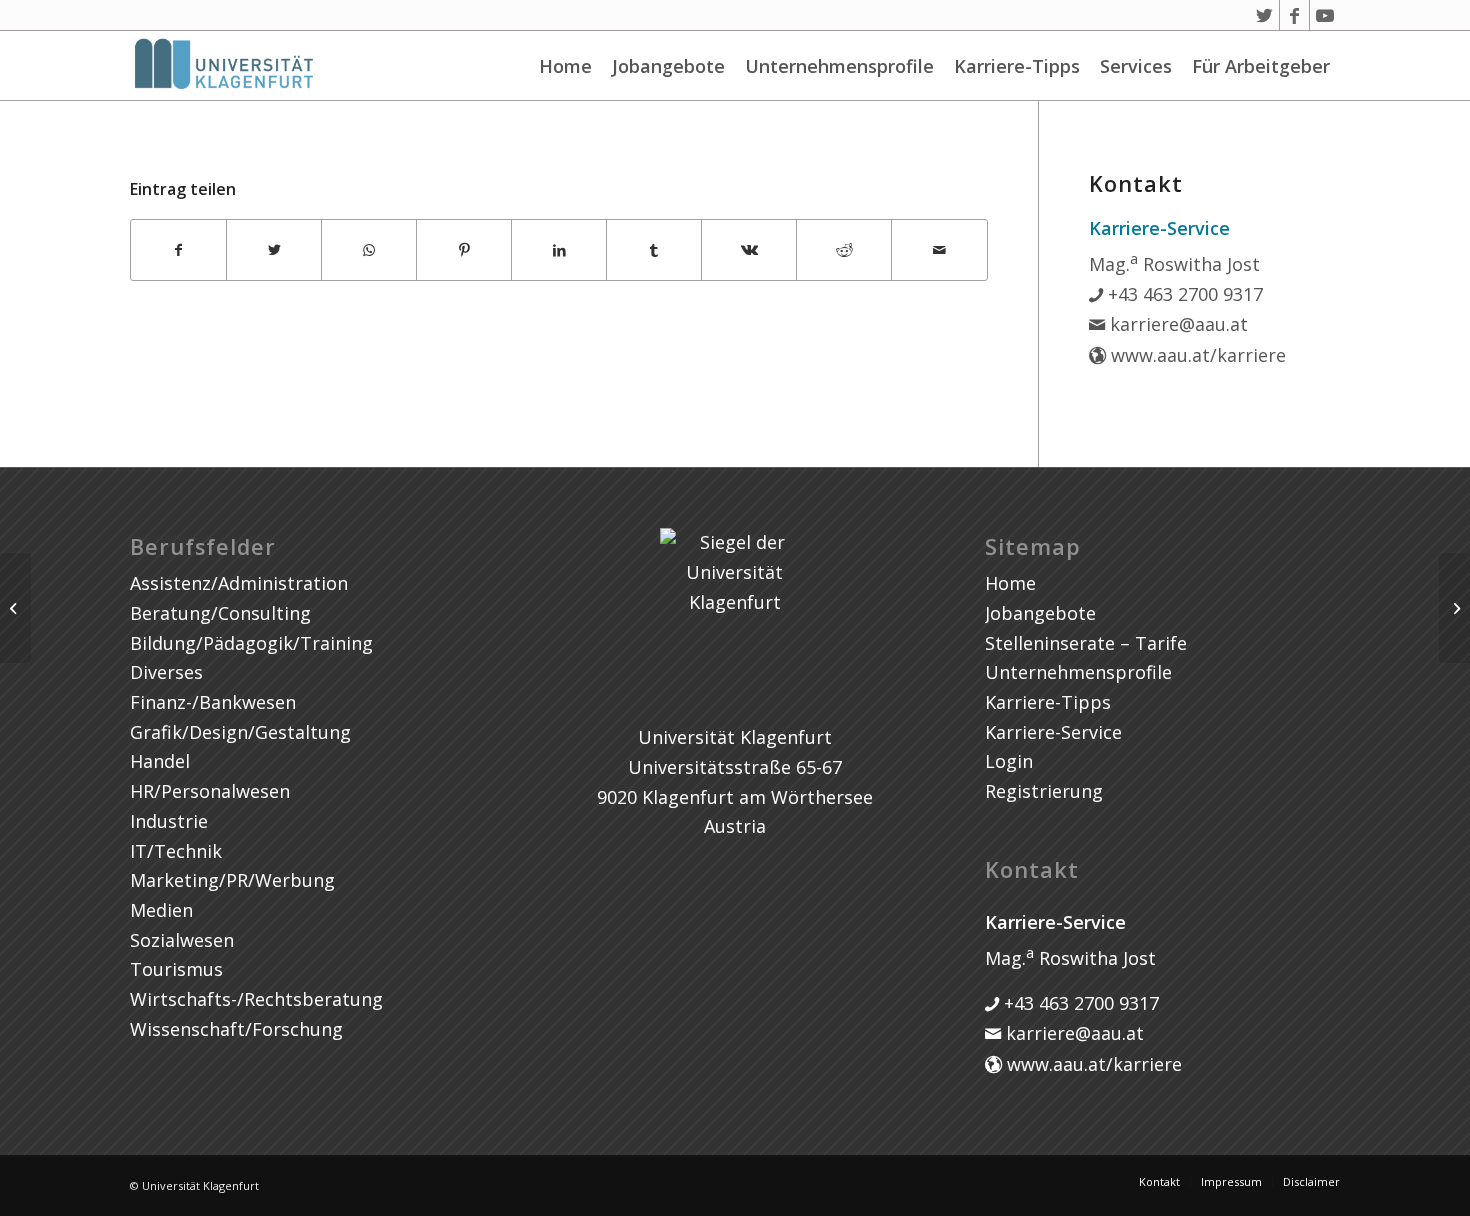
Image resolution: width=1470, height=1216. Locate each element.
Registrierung (1044, 791)
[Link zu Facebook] (1294, 15)
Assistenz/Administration (239, 583)
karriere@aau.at (1176, 324)
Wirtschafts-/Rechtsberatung (256, 999)
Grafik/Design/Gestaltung (240, 732)
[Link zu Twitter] (1264, 15)
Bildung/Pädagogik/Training (251, 643)
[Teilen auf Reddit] (844, 250)
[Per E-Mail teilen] (939, 250)
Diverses (166, 672)
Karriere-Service (1053, 732)
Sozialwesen (182, 940)
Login (1009, 761)
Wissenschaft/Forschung (236, 1029)
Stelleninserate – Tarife (1086, 643)
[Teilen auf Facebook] (178, 250)
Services (1136, 66)
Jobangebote (668, 66)
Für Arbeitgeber (1261, 66)
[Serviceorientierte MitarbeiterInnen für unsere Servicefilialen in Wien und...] (15, 608)
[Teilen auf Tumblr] (654, 250)
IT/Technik (176, 851)
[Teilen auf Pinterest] (464, 250)
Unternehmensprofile (839, 66)
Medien (161, 910)
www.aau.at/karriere (1196, 355)
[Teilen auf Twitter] (274, 250)
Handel (160, 761)
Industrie (169, 821)
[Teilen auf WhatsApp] (369, 250)
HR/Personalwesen (210, 791)
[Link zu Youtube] (1325, 15)
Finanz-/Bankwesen (213, 702)
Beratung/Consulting (220, 613)
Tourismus (176, 969)
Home (565, 66)
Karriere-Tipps (1017, 66)
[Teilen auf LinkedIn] (559, 250)
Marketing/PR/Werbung (232, 880)
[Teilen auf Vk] (749, 250)
